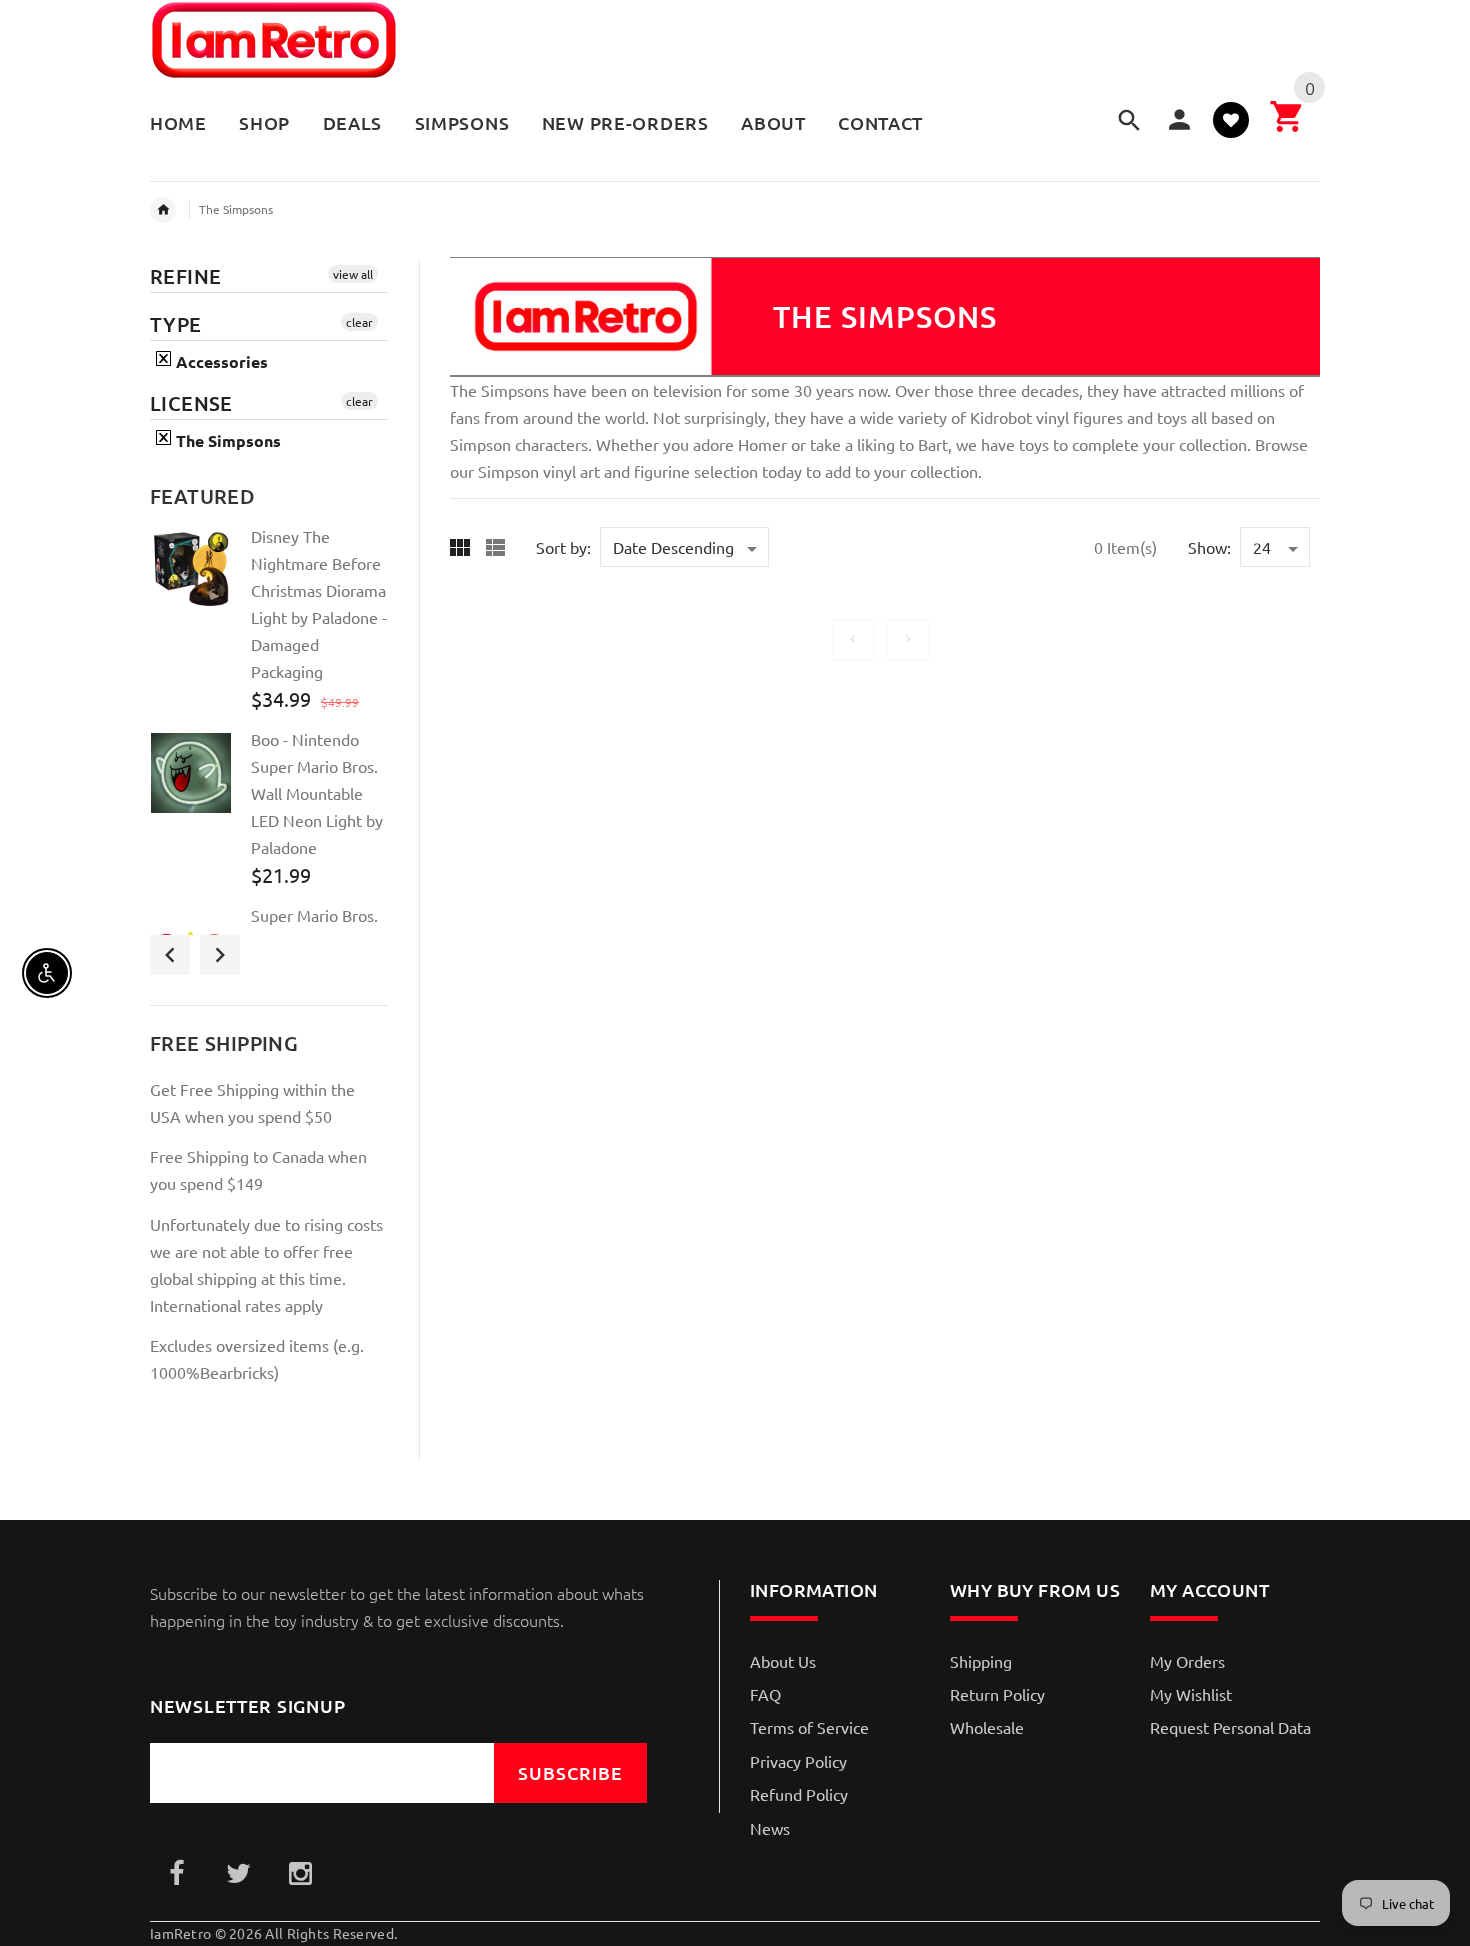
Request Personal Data (1230, 1727)
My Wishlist (1191, 1694)
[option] (269, 625)
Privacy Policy (798, 1761)
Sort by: (563, 547)
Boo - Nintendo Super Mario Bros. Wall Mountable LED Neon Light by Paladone (317, 793)
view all (353, 274)
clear (359, 322)
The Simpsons (236, 209)
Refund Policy (799, 1794)
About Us (783, 1661)
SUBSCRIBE (570, 1772)
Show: (1209, 547)
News (770, 1828)
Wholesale (987, 1727)
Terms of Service (809, 1727)
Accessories (220, 361)
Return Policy (997, 1694)
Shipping (981, 1661)
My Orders (1187, 1661)
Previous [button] (170, 955)
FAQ (765, 1694)
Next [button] (220, 955)
